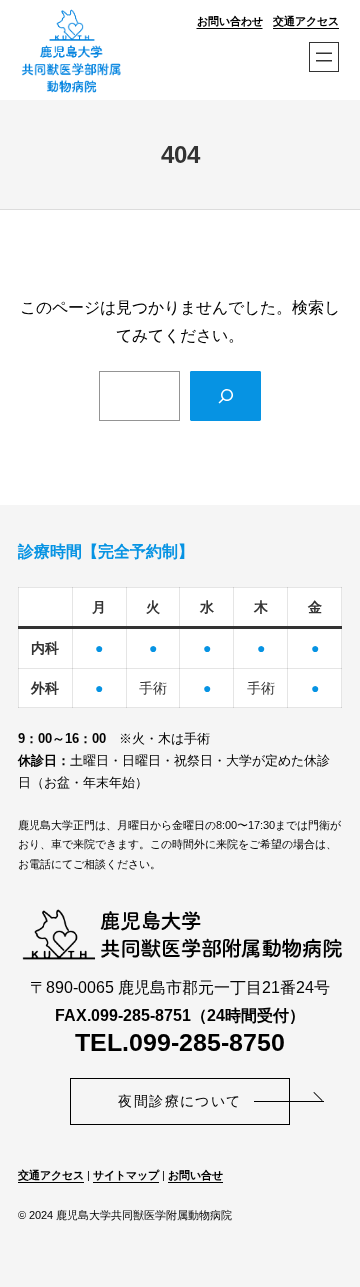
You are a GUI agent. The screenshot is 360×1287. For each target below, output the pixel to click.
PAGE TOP (332, 1231)
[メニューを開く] (324, 57)
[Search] (225, 395)
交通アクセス (306, 21)
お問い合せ (195, 1175)
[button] (180, 1101)
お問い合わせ (230, 21)
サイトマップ (126, 1175)
